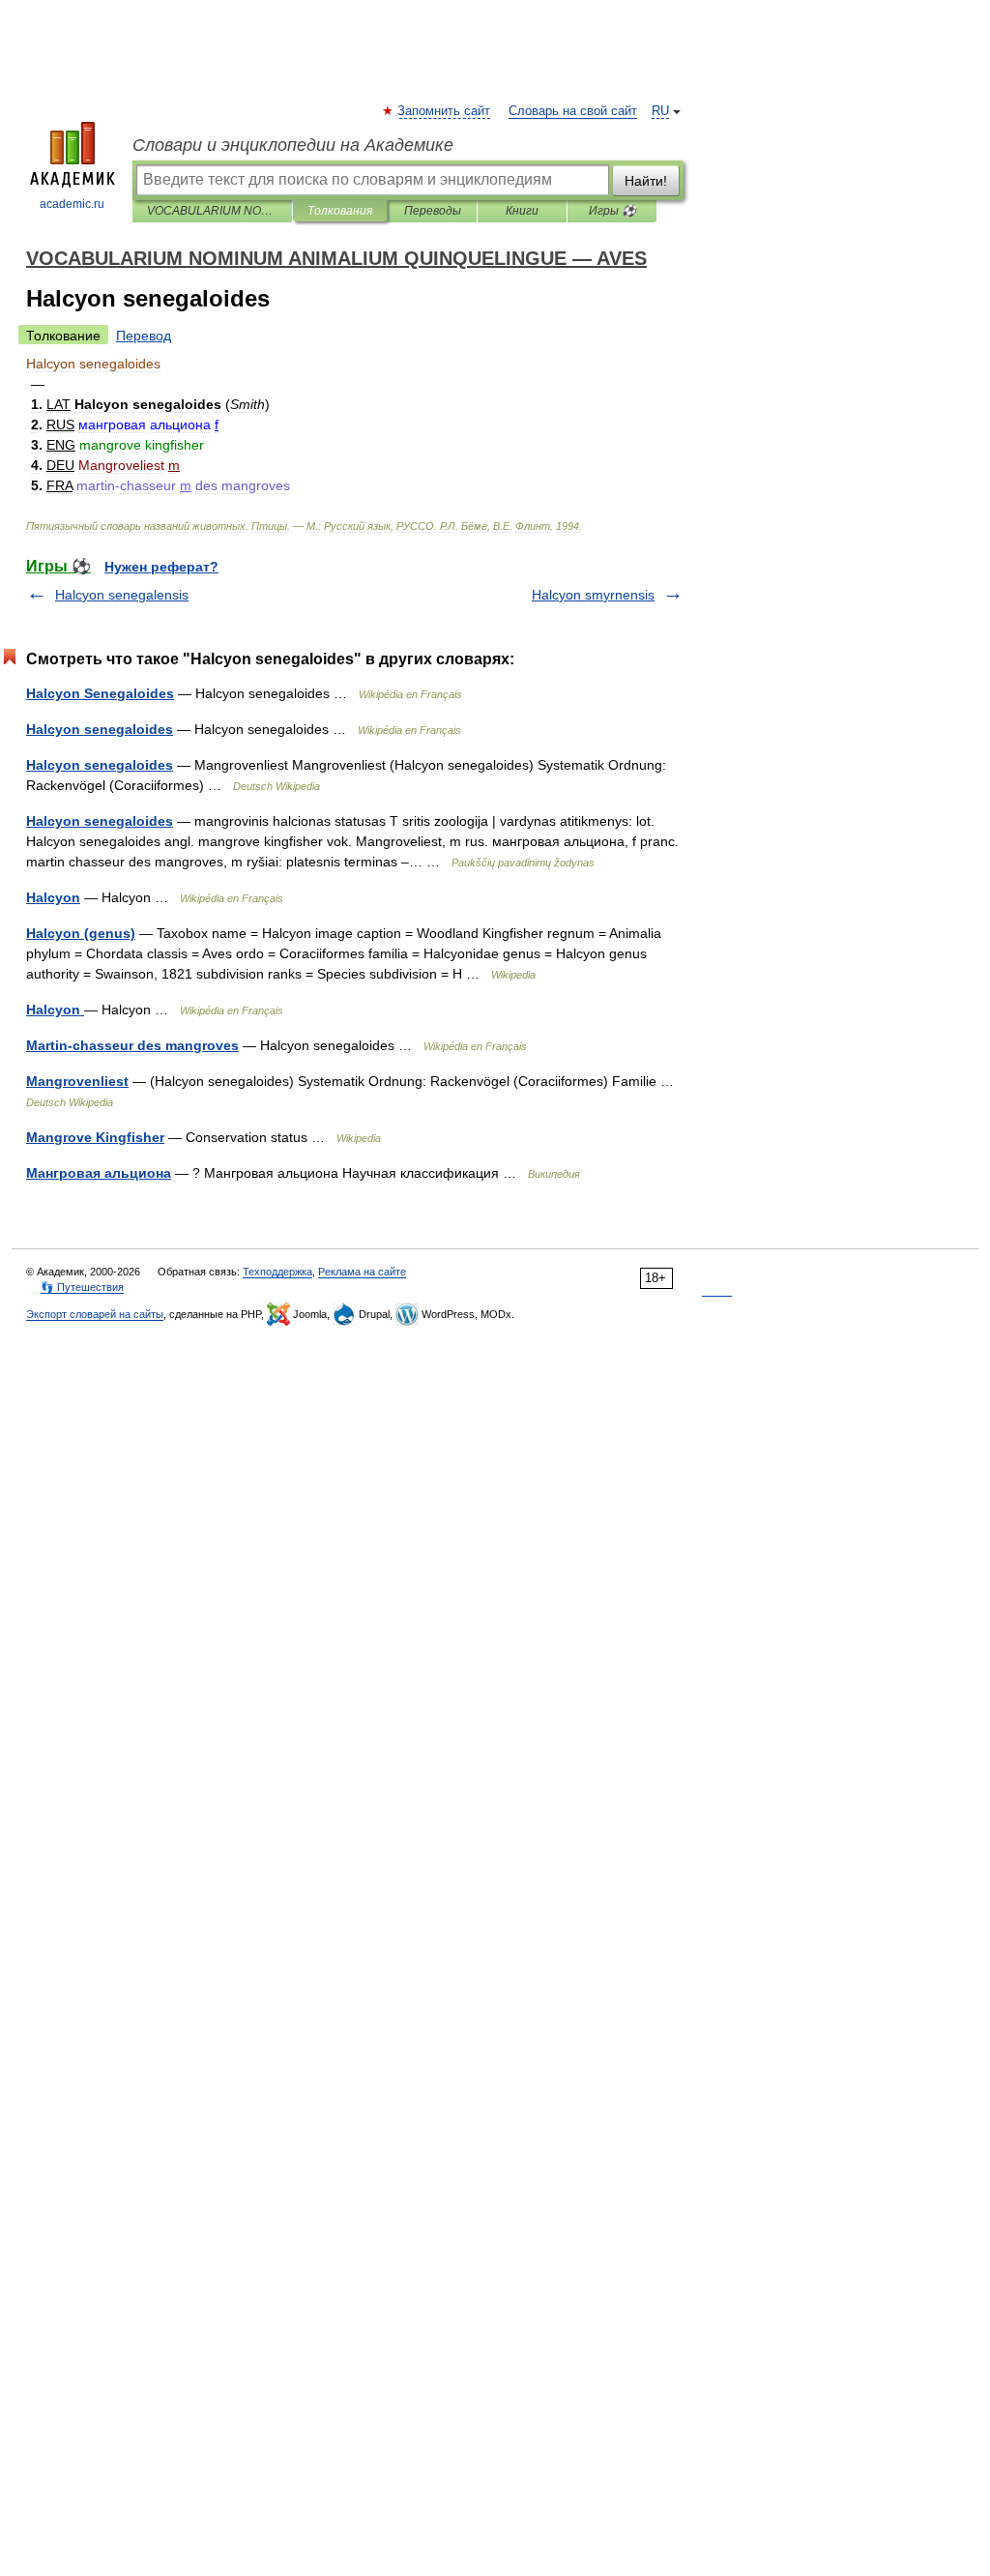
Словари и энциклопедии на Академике (293, 145)
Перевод (144, 336)
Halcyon (53, 897)
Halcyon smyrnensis (593, 595)
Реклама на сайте (362, 1272)
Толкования (340, 211)
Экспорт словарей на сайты (95, 1314)
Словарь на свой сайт (573, 111)
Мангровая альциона (99, 1173)
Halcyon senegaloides (100, 729)
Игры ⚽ (612, 211)
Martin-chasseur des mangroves (132, 1045)
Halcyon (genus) (81, 933)
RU (660, 111)
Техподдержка (277, 1272)
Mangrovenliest (77, 1081)
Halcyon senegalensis (122, 595)
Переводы (433, 211)
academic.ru (72, 204)
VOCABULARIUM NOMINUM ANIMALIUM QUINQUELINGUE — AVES (212, 211)
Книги (522, 211)
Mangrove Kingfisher (95, 1137)
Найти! (646, 181)
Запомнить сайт (445, 111)
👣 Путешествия (82, 1287)
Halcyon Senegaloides (100, 693)
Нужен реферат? (161, 567)
